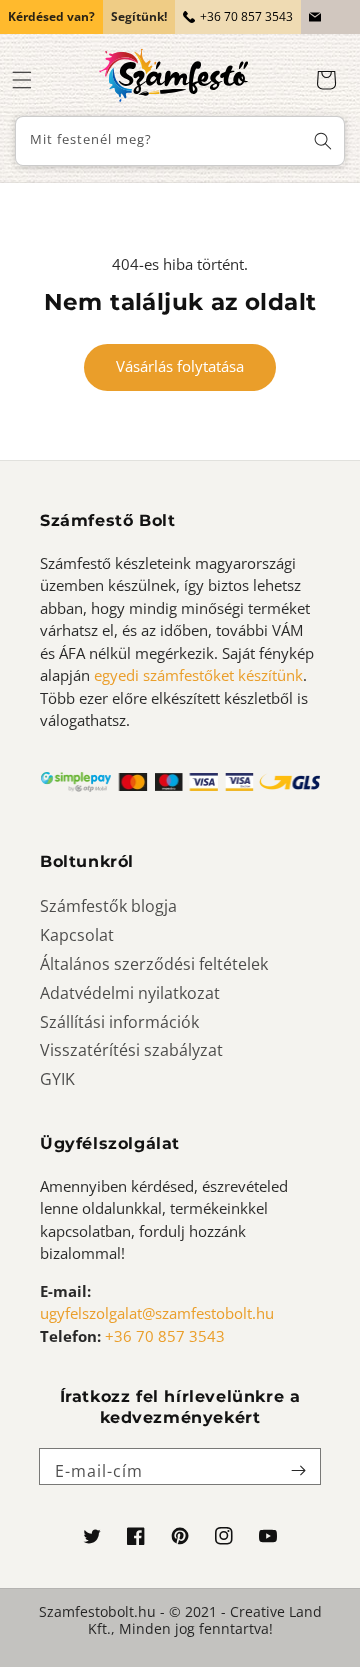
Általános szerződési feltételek (154, 964)
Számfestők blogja (108, 906)
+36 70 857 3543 (246, 16)
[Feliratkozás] (298, 1471)
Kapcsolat (77, 935)
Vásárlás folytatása (180, 366)
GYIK (57, 1079)
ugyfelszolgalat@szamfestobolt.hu (157, 1313)
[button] (22, 80)
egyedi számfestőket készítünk (198, 675)
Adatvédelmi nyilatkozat (130, 993)
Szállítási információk (119, 1022)
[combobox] (180, 141)
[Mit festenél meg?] (323, 141)
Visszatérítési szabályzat (131, 1050)
